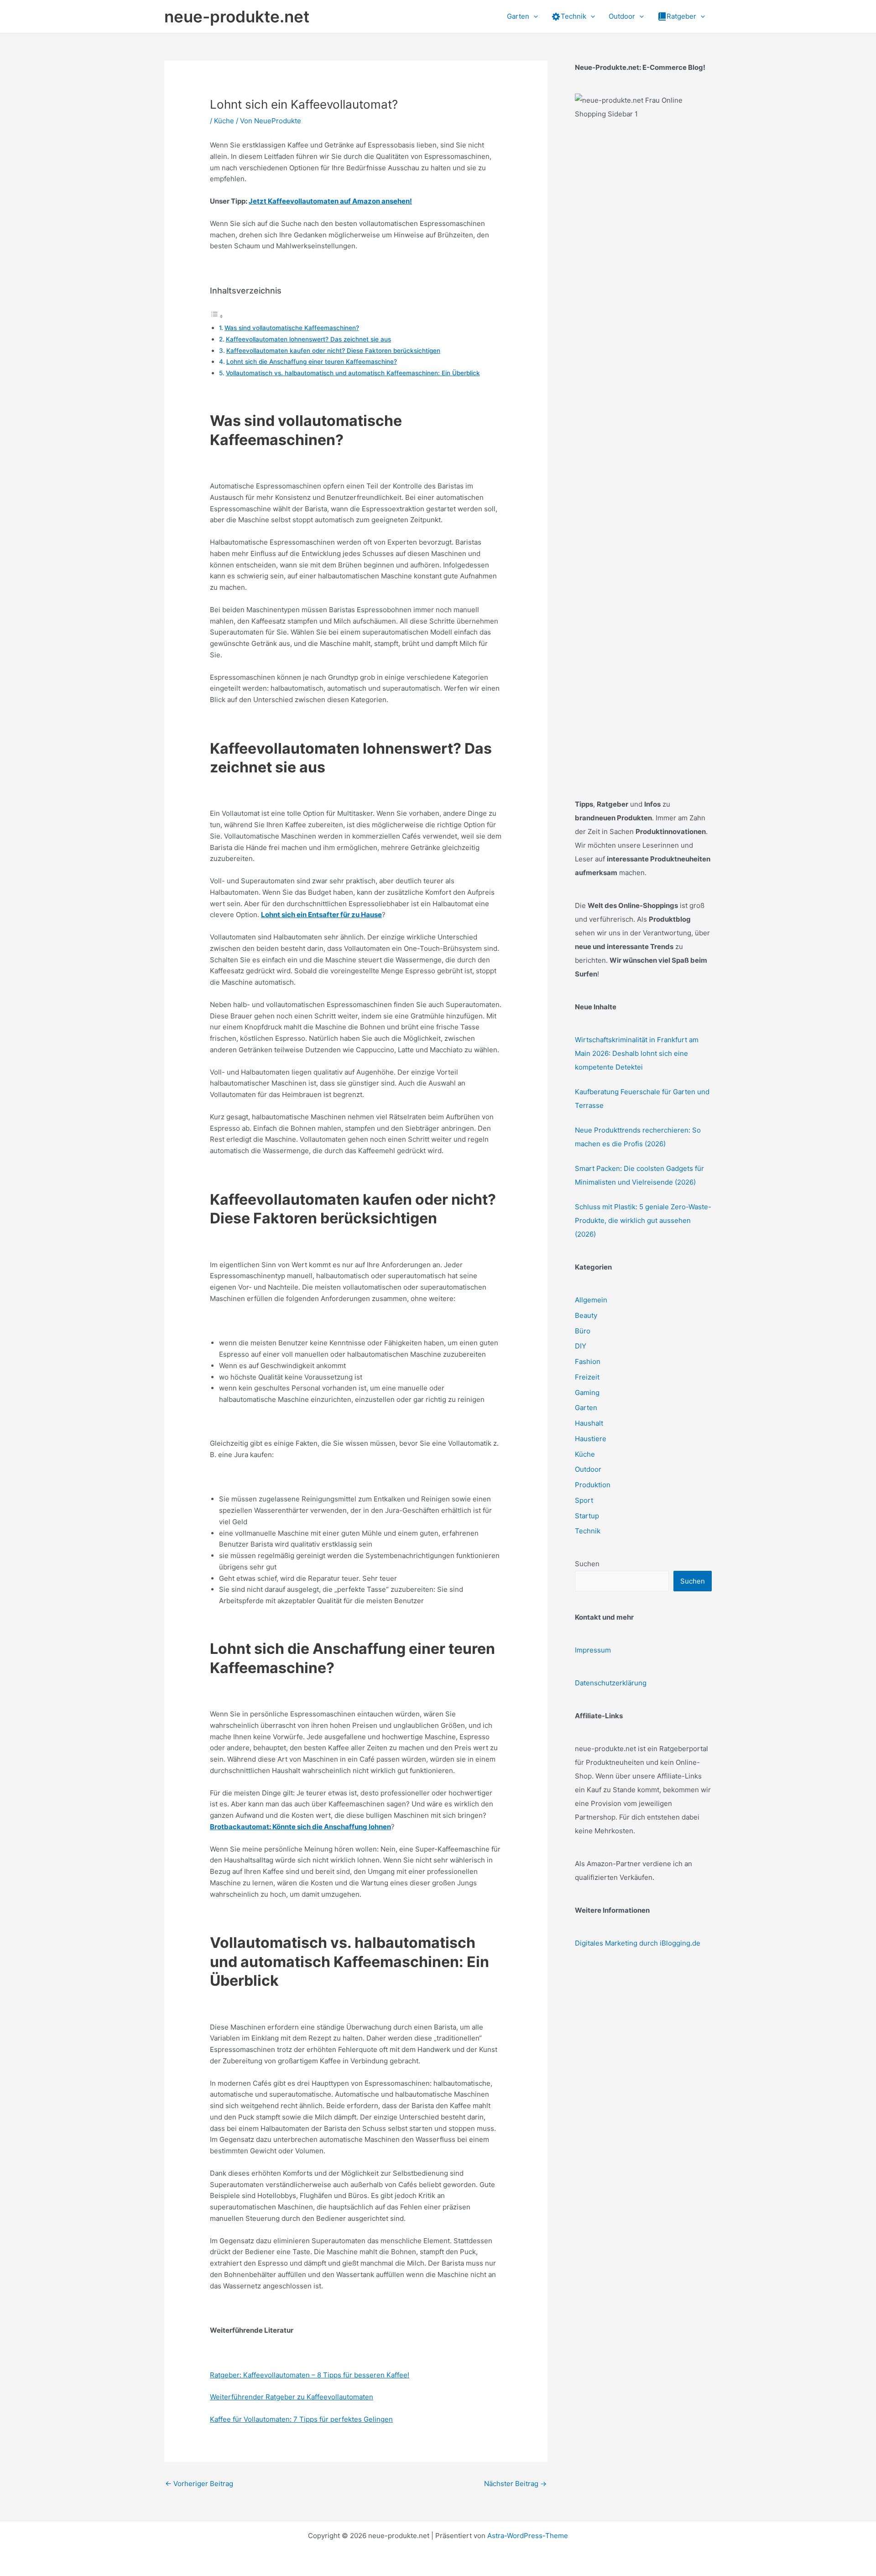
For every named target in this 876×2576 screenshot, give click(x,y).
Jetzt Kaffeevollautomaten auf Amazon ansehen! (330, 201)
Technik (588, 1531)
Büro (583, 1331)
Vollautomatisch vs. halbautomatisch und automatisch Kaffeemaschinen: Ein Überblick (353, 373)
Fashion (588, 1361)
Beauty (586, 1315)
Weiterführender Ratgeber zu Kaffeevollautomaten (292, 2397)
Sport (584, 1500)
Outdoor (588, 1469)
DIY (581, 1346)
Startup (587, 1516)
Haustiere (591, 1439)
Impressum (593, 1650)
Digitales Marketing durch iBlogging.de (638, 1943)
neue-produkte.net (237, 16)
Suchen (587, 1564)
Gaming (587, 1393)
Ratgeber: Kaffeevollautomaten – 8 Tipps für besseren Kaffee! (310, 2375)
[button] (534, 16)
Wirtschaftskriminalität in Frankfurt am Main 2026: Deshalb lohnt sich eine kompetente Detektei (637, 1053)
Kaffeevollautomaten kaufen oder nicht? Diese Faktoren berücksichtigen (333, 351)
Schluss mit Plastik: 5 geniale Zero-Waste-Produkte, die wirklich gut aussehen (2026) (643, 1220)
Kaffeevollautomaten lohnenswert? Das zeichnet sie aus (308, 339)
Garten (586, 1408)
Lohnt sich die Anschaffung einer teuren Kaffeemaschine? (312, 362)
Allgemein (591, 1300)
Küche (224, 121)
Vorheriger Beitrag (199, 2484)
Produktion (593, 1485)
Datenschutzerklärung (611, 1683)
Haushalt (589, 1423)
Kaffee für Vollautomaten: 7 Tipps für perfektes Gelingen (301, 2419)
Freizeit (587, 1377)
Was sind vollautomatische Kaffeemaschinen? (292, 328)
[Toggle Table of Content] (217, 316)
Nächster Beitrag (515, 2484)
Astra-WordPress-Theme (528, 2536)
